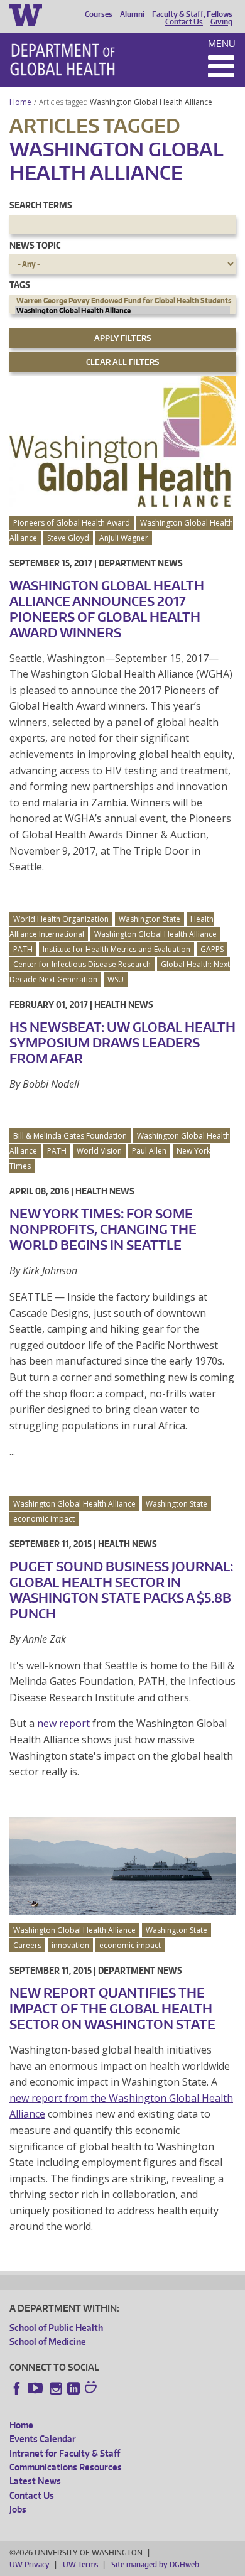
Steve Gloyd (68, 538)
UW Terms (80, 2564)
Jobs (18, 2509)
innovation (70, 1945)
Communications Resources (66, 2467)
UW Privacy (30, 2564)
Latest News (35, 2481)
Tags (20, 285)
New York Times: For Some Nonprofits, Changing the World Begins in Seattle (103, 1229)
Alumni (132, 14)
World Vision (99, 1151)
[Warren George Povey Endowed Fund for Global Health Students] (122, 301)
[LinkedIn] (73, 2388)
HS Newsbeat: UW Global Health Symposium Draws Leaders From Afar (122, 1042)
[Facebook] (17, 2388)
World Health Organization (61, 919)
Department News (141, 563)
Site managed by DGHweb (155, 2564)
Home (20, 102)
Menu (222, 44)
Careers (27, 1945)
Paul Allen (149, 1151)
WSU (116, 979)
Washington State (150, 919)
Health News (124, 1004)
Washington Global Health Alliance (152, 102)
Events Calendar (43, 2439)
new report (63, 1723)
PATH (23, 949)
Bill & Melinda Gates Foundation (70, 1136)
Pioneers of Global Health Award (72, 523)
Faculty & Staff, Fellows (192, 14)
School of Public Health (56, 2328)
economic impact (44, 1519)
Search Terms (41, 205)
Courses (99, 14)
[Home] (63, 60)
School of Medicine (48, 2341)
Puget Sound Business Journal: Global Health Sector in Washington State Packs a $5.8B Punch (121, 1590)
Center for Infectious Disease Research (82, 964)
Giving (221, 22)
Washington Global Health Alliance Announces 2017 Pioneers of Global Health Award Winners (107, 609)
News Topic (35, 245)
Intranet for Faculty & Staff (65, 2453)
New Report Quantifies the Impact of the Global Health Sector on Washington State (112, 2008)
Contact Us (184, 22)
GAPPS (212, 949)
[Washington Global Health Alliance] (122, 311)
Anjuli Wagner (124, 538)
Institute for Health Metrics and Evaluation (117, 949)
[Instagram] (56, 2388)
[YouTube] (36, 2388)
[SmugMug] (92, 2389)
